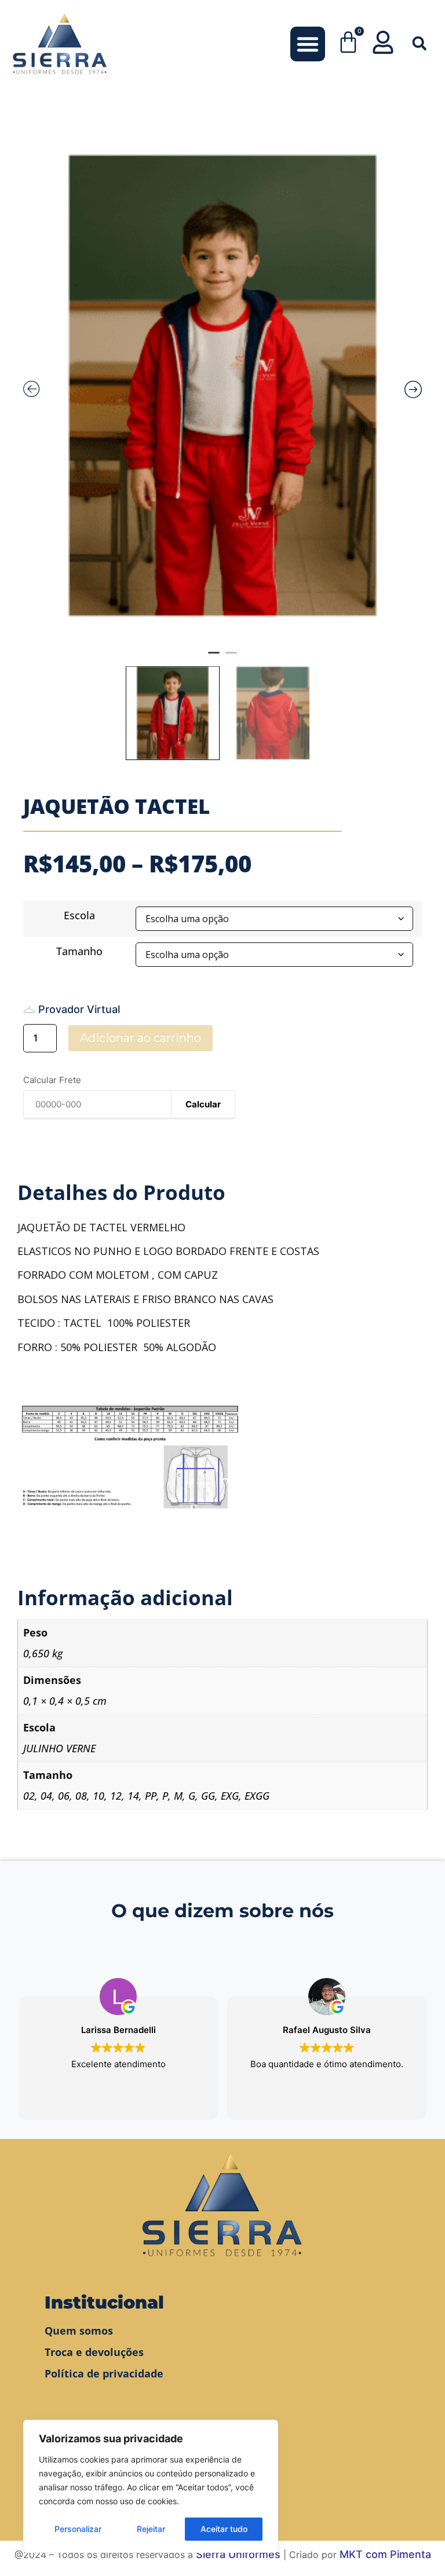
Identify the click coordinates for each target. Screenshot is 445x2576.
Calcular (203, 1104)
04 (46, 1796)
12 (116, 1796)
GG (208, 1796)
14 (133, 1796)
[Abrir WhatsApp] (416, 2547)
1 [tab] (214, 658)
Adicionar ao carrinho (141, 1038)
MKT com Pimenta (385, 2554)
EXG (230, 1796)
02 (29, 1796)
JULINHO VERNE (59, 1748)
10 (99, 1796)
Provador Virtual (79, 1009)
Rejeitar (151, 2529)
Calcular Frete (52, 1080)
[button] (308, 44)
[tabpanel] (222, 386)
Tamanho (79, 951)
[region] (151, 2486)
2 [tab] (231, 658)
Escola (79, 915)
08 (81, 1796)
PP (151, 1796)
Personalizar (78, 2529)
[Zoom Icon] (222, 386)
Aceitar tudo (224, 2529)
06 (64, 1796)
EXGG (257, 1796)
